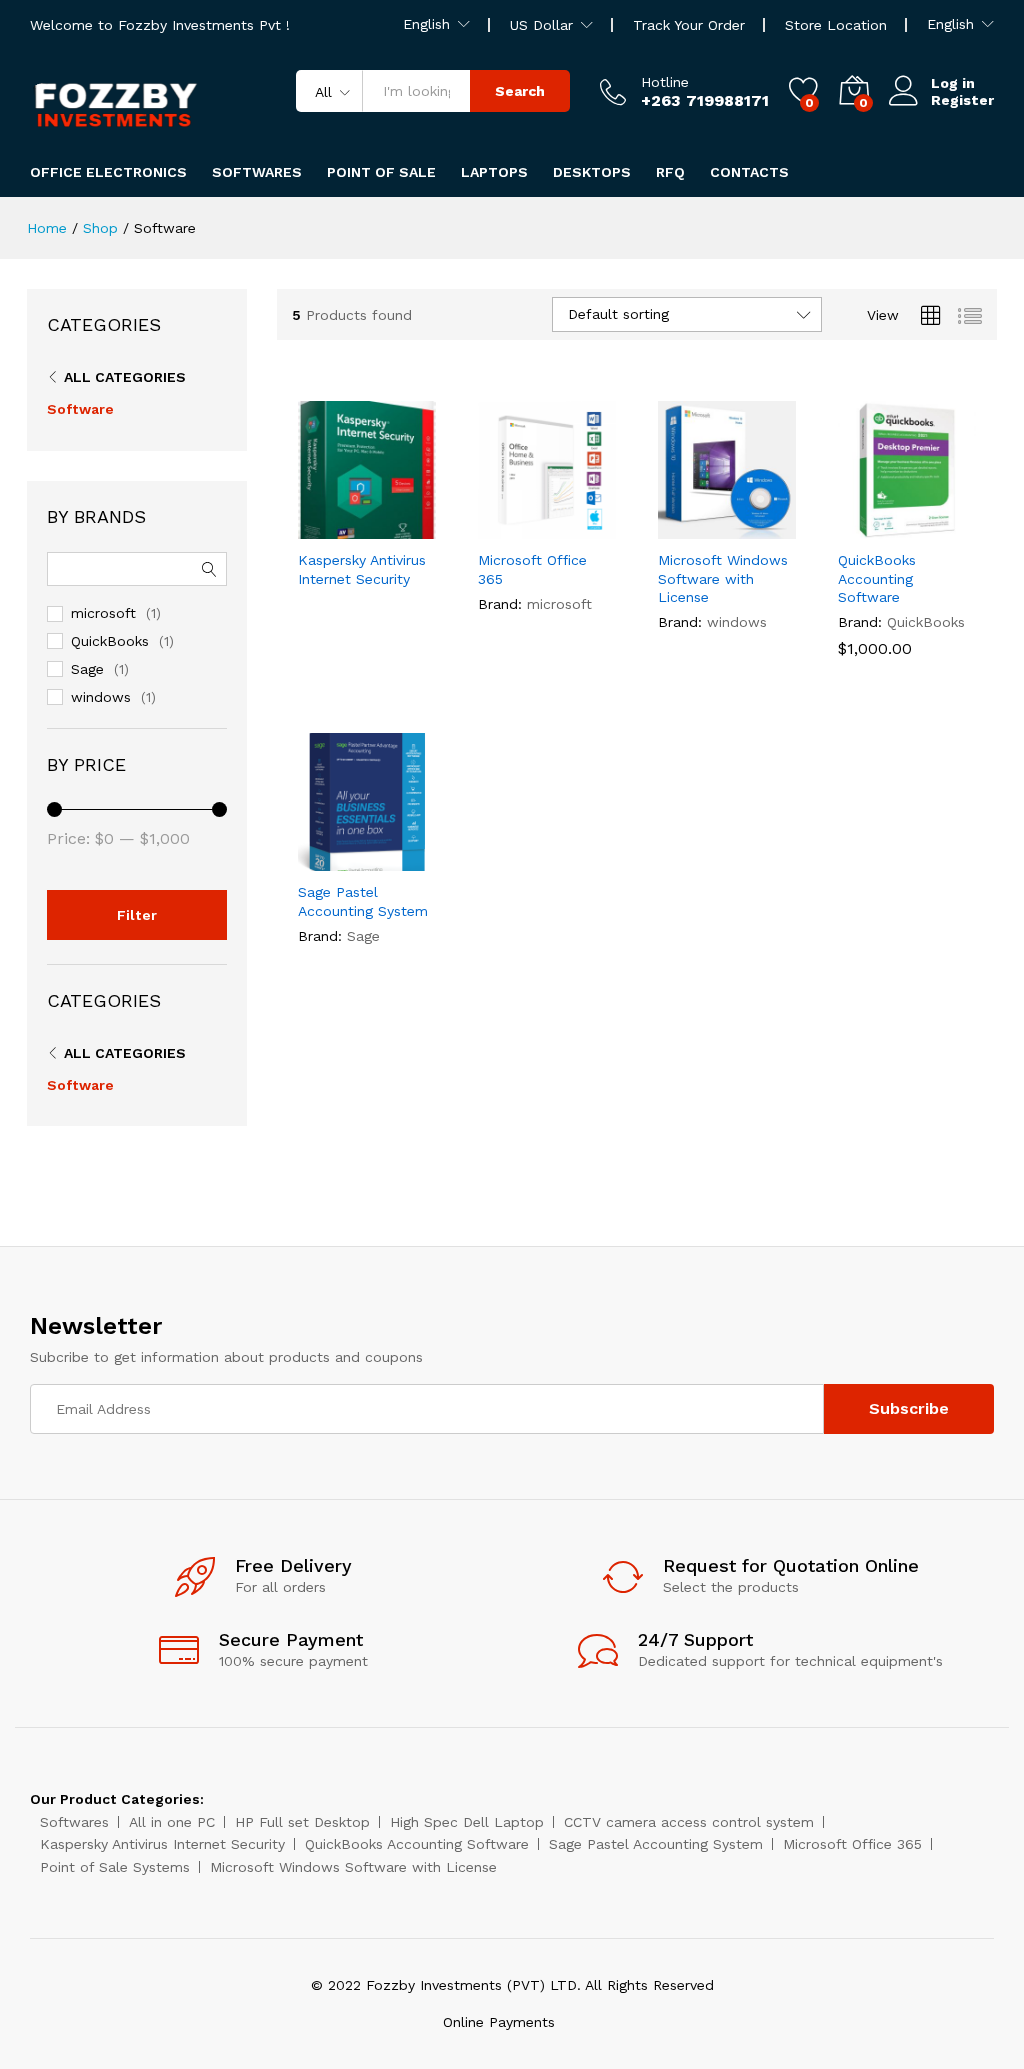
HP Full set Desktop (302, 1822)
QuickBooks (926, 622)
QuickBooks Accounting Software (877, 578)
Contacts (749, 172)
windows (737, 622)
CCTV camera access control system (689, 1822)
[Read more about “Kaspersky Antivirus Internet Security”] (318, 527)
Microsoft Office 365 (532, 569)
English (426, 24)
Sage (363, 936)
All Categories (125, 377)
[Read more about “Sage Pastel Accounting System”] (318, 859)
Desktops (592, 172)
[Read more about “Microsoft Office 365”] (498, 527)
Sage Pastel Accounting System (363, 901)
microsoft (559, 604)
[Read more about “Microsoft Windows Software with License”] (678, 527)
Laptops (494, 172)
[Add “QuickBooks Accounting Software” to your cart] (858, 527)
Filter (137, 915)
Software (80, 409)
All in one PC (172, 1822)
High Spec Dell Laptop (467, 1822)
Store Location (836, 25)
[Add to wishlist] (410, 527)
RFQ (670, 172)
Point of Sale (381, 172)
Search (520, 91)
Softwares (257, 172)
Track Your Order (689, 25)
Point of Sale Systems (115, 1867)
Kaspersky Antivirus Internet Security (362, 569)
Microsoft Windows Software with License (723, 578)
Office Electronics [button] (108, 172)
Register (962, 100)
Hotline (665, 82)
